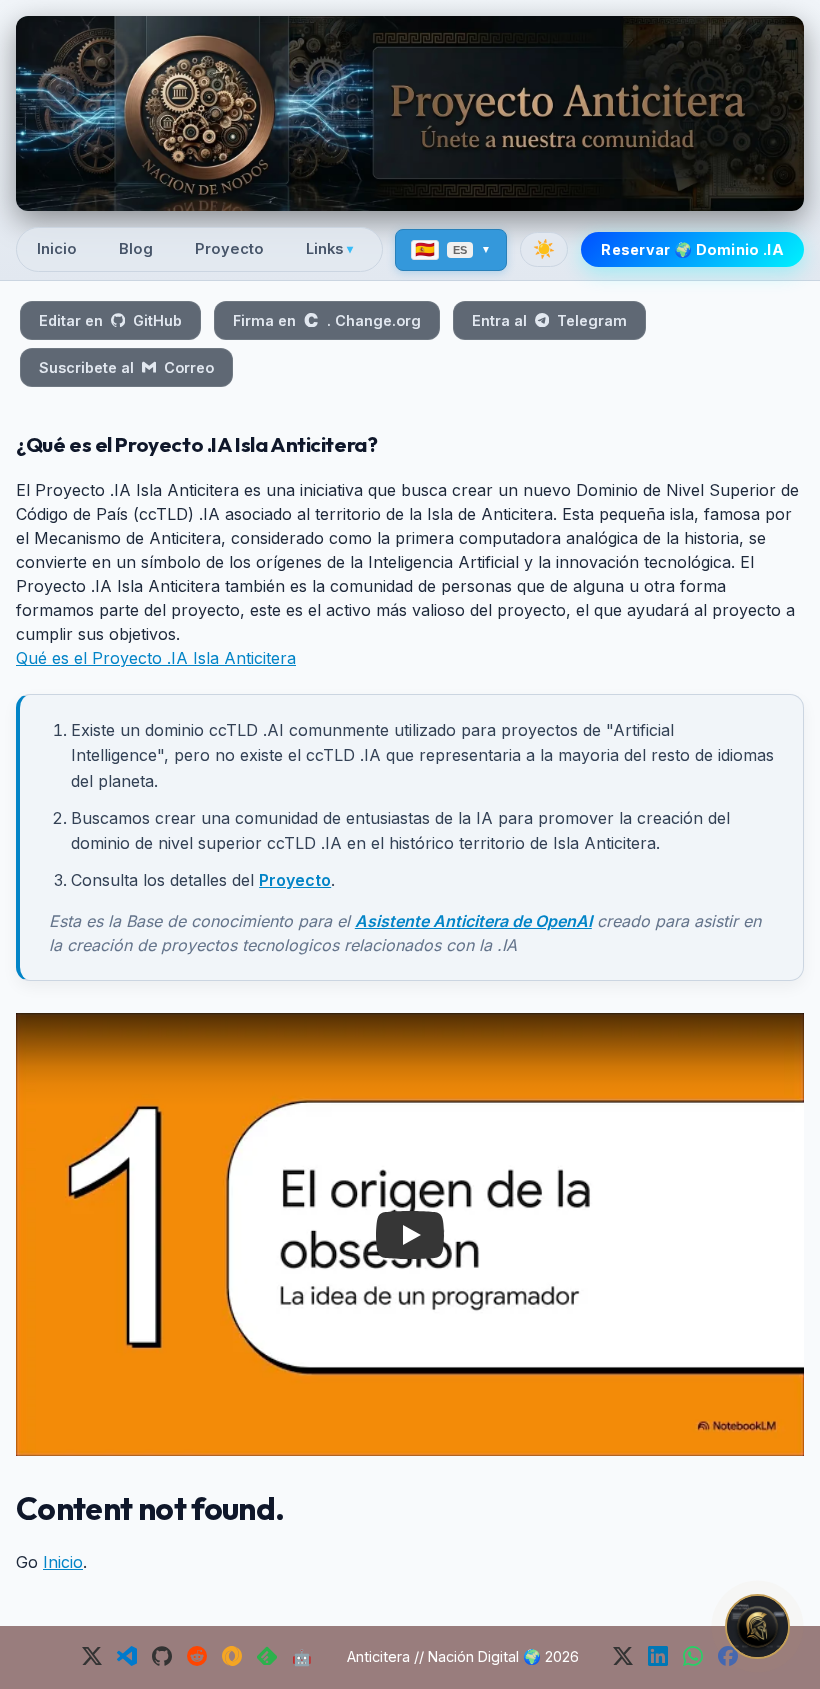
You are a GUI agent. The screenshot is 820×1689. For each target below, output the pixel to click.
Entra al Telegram (549, 320)
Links (329, 249)
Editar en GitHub (110, 320)
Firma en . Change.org (326, 320)
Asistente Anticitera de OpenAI (473, 921)
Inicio (57, 249)
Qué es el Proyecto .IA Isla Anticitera (156, 658)
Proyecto (229, 249)
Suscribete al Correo (126, 367)
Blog (136, 249)
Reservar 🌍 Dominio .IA (692, 249)
